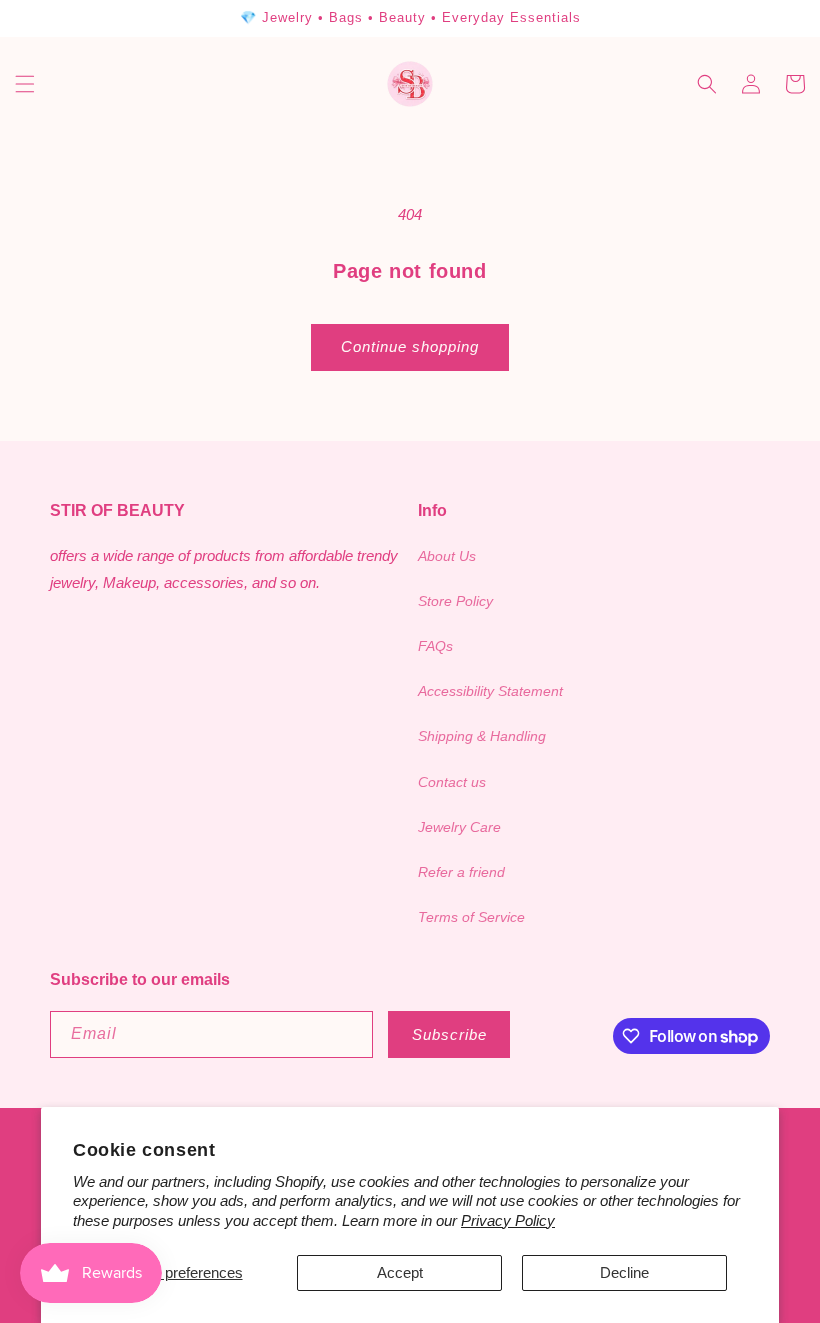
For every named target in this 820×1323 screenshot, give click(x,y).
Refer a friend (461, 872)
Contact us (452, 782)
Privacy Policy (508, 1220)
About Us (447, 556)
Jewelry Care (459, 827)
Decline (624, 1272)
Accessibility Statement (490, 691)
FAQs (435, 646)
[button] (25, 84)
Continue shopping (410, 346)
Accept (400, 1272)
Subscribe (449, 1034)
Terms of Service (471, 917)
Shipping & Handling (482, 736)
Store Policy (455, 601)
